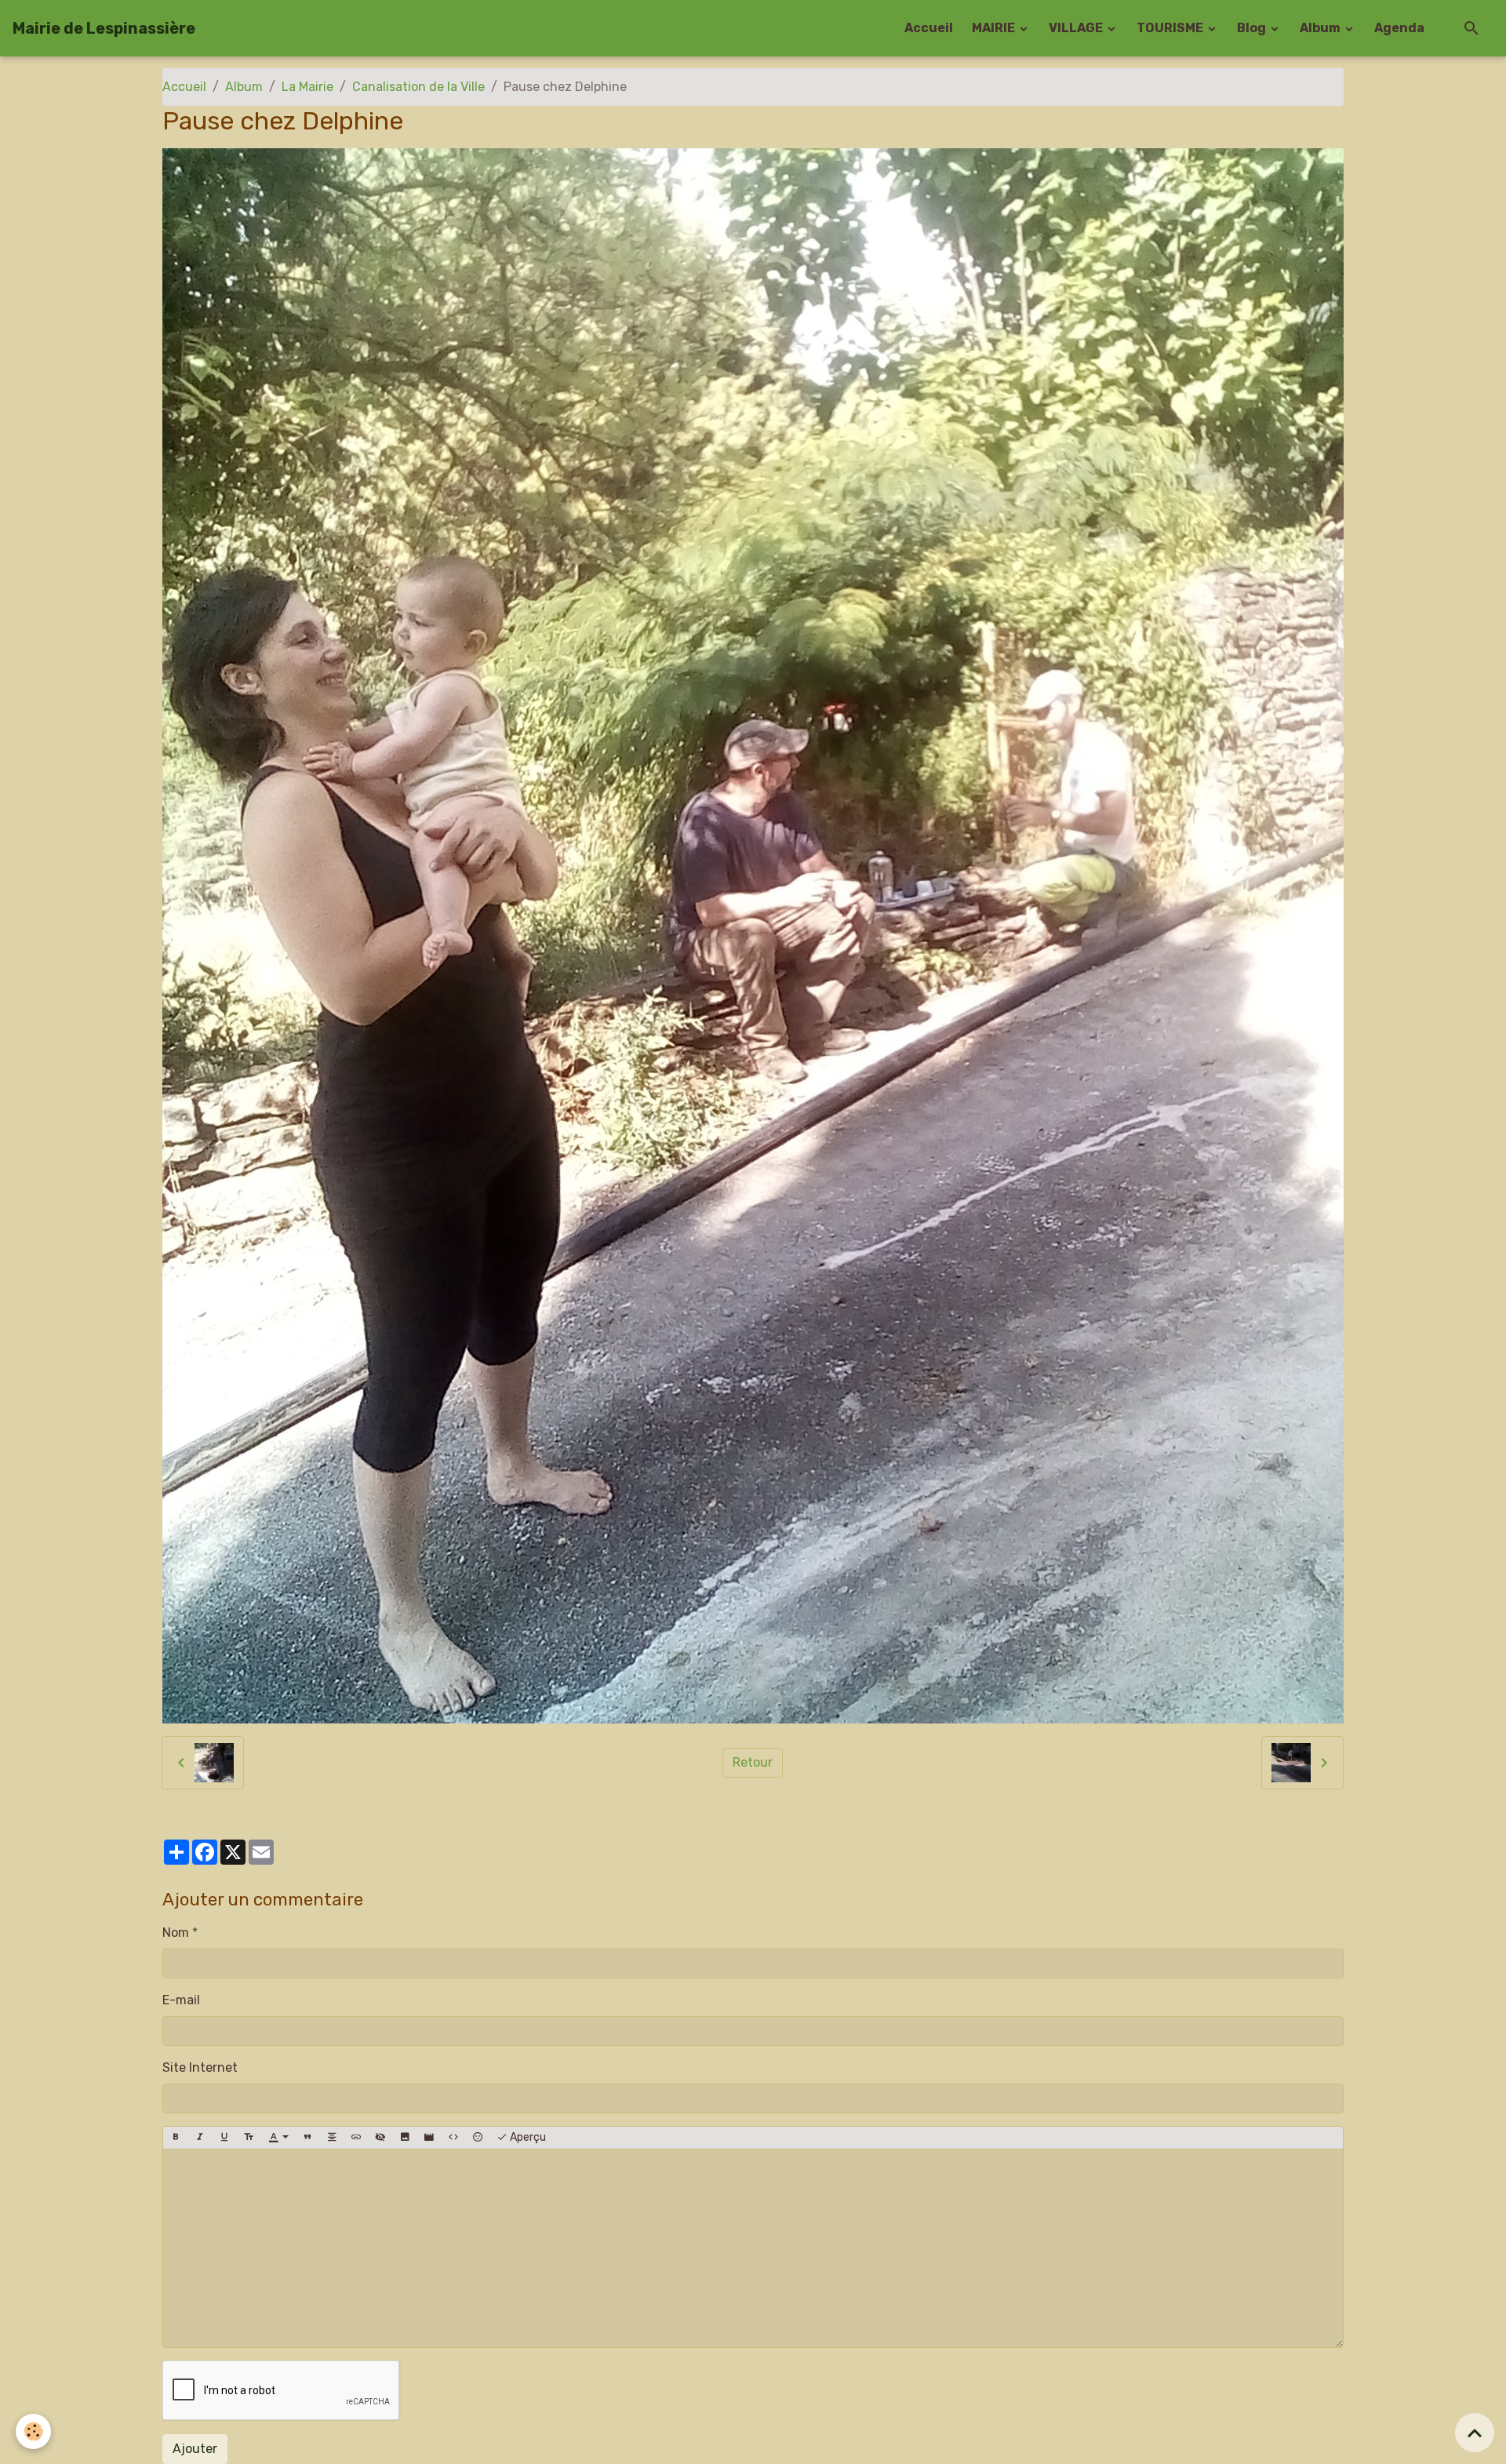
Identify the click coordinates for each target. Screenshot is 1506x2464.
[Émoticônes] (478, 2138)
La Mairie (307, 87)
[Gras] (176, 2138)
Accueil (929, 28)
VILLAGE (1077, 28)
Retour (753, 1762)
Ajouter (195, 2449)
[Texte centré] (332, 2138)
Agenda (1399, 28)
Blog (1253, 28)
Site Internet (200, 2067)
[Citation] (307, 2138)
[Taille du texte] (249, 2138)
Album (1321, 28)
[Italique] (200, 2138)
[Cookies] (33, 2431)
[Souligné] (224, 2138)
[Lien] (356, 2138)
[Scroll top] (1475, 2433)
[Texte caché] (380, 2138)
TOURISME (1171, 28)
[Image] (405, 2138)
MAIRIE (995, 28)
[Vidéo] (429, 2138)
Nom (176, 1933)
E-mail (181, 2000)
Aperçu (527, 2137)
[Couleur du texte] (278, 2138)
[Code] (453, 2138)
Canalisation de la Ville (418, 87)
